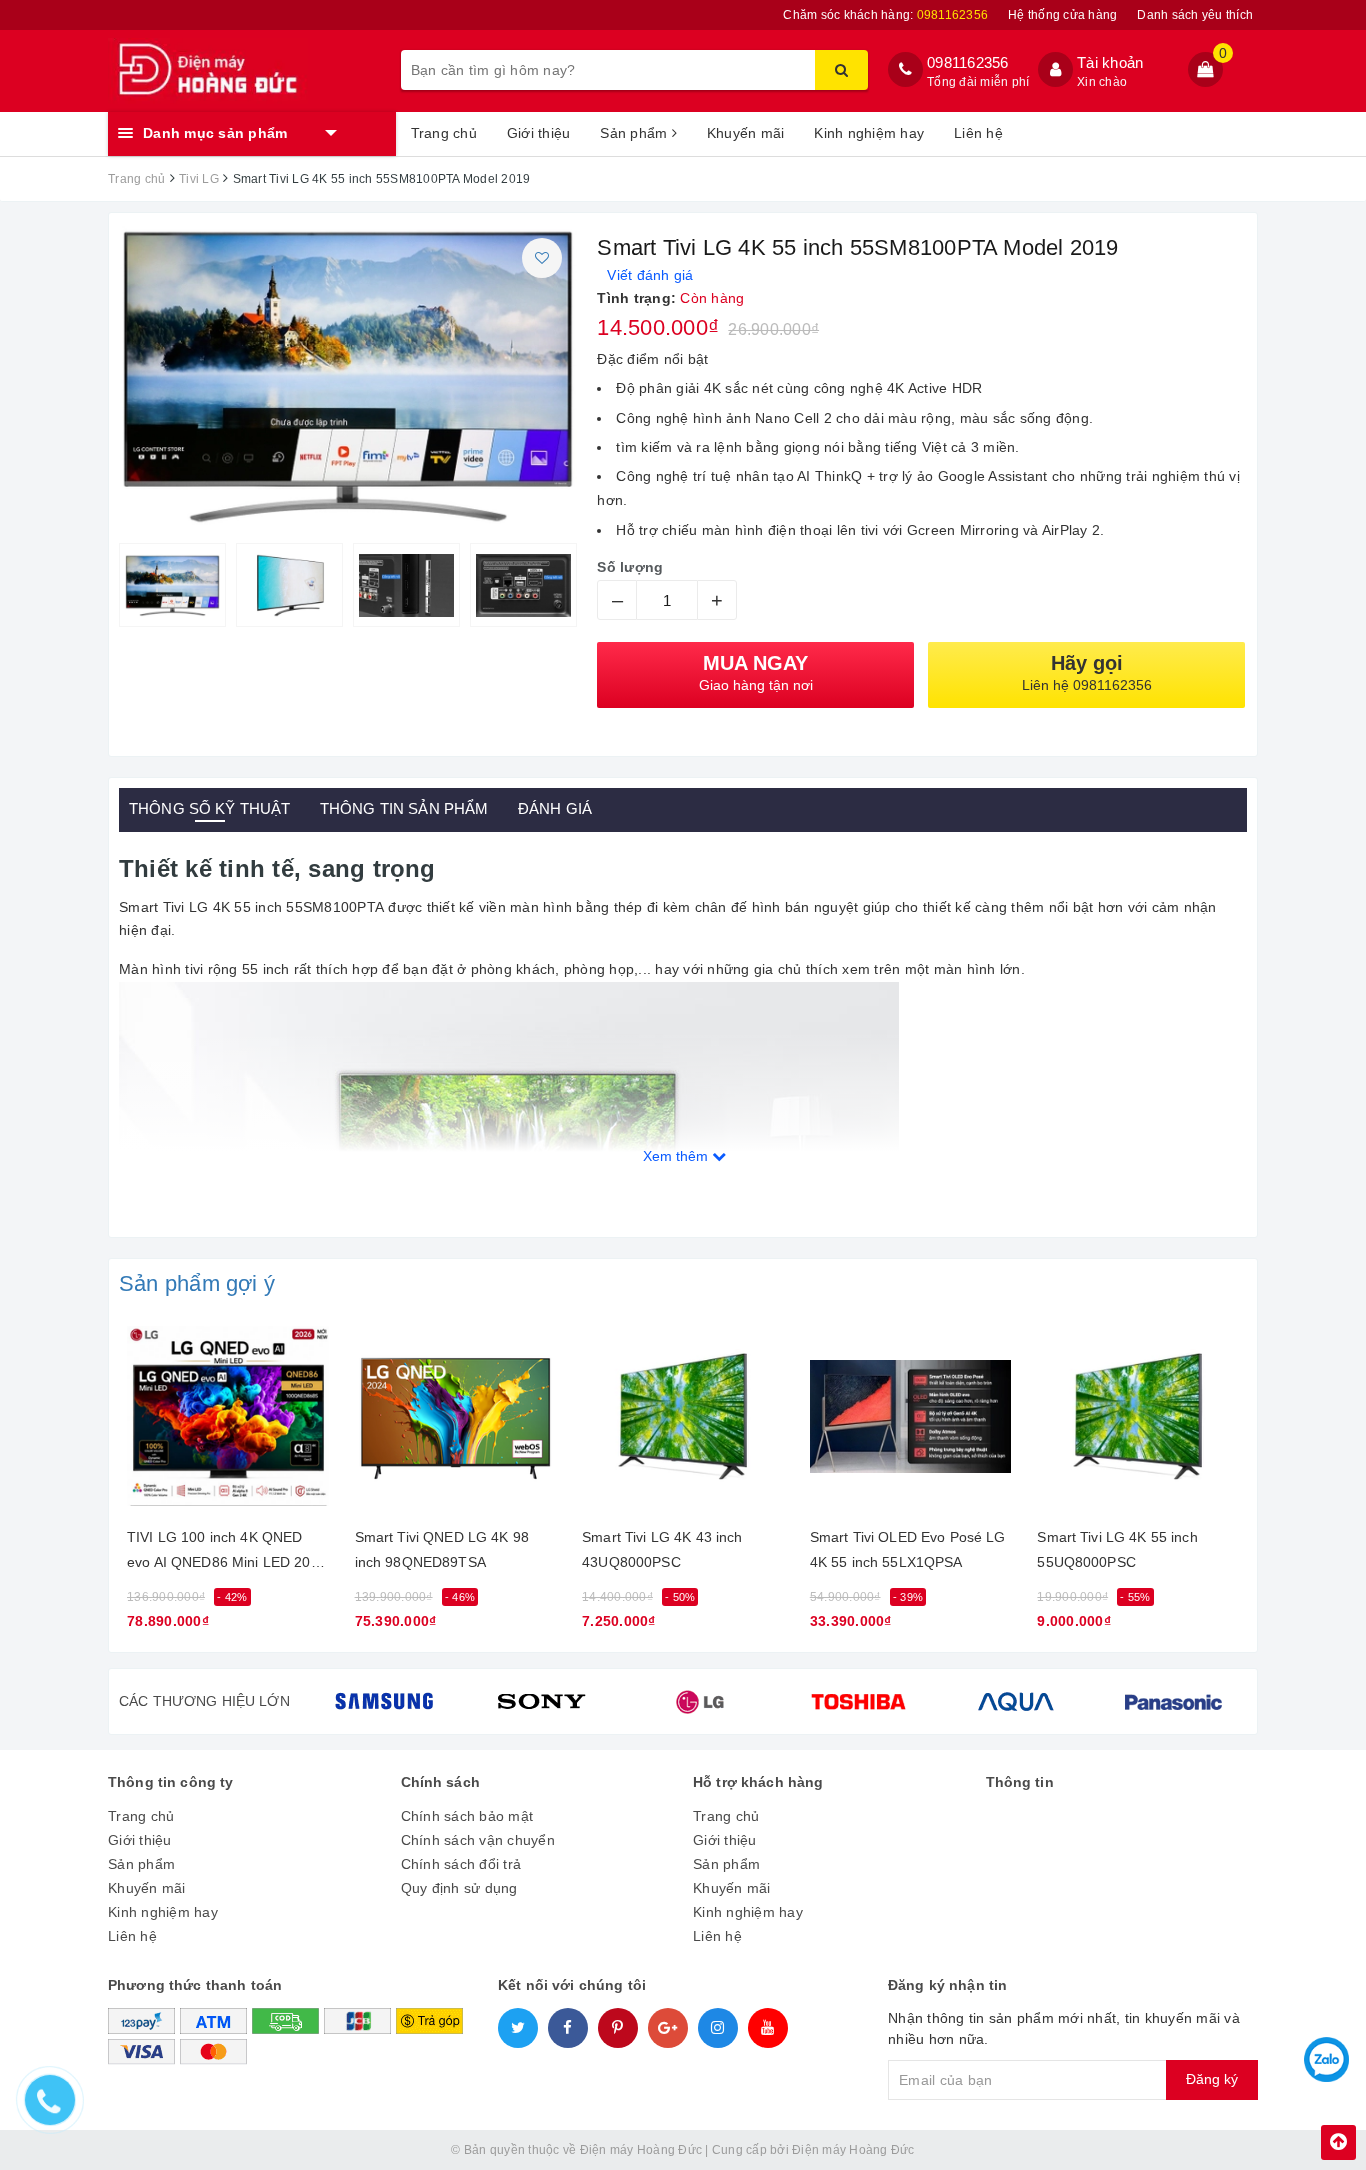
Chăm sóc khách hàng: (885, 15)
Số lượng (630, 567)
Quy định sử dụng (459, 1888)
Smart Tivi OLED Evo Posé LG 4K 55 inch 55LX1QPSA (908, 1549)
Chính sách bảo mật (467, 1816)
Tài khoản (1110, 62)
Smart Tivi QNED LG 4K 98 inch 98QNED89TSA (442, 1549)
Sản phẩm (635, 133)
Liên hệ (978, 133)
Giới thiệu (539, 133)
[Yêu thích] (542, 258)
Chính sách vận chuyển (478, 1840)
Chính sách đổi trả (461, 1864)
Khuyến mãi (746, 133)
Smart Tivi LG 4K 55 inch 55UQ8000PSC (1117, 1549)
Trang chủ (444, 133)
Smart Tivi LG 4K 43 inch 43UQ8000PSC (662, 1549)
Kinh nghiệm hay (869, 133)
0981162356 (968, 62)
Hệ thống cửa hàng (1062, 15)
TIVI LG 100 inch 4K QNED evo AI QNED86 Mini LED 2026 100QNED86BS (227, 1553)
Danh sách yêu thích (1195, 15)
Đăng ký (1212, 2079)
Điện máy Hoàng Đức (853, 2150)
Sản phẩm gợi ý (197, 1283)
